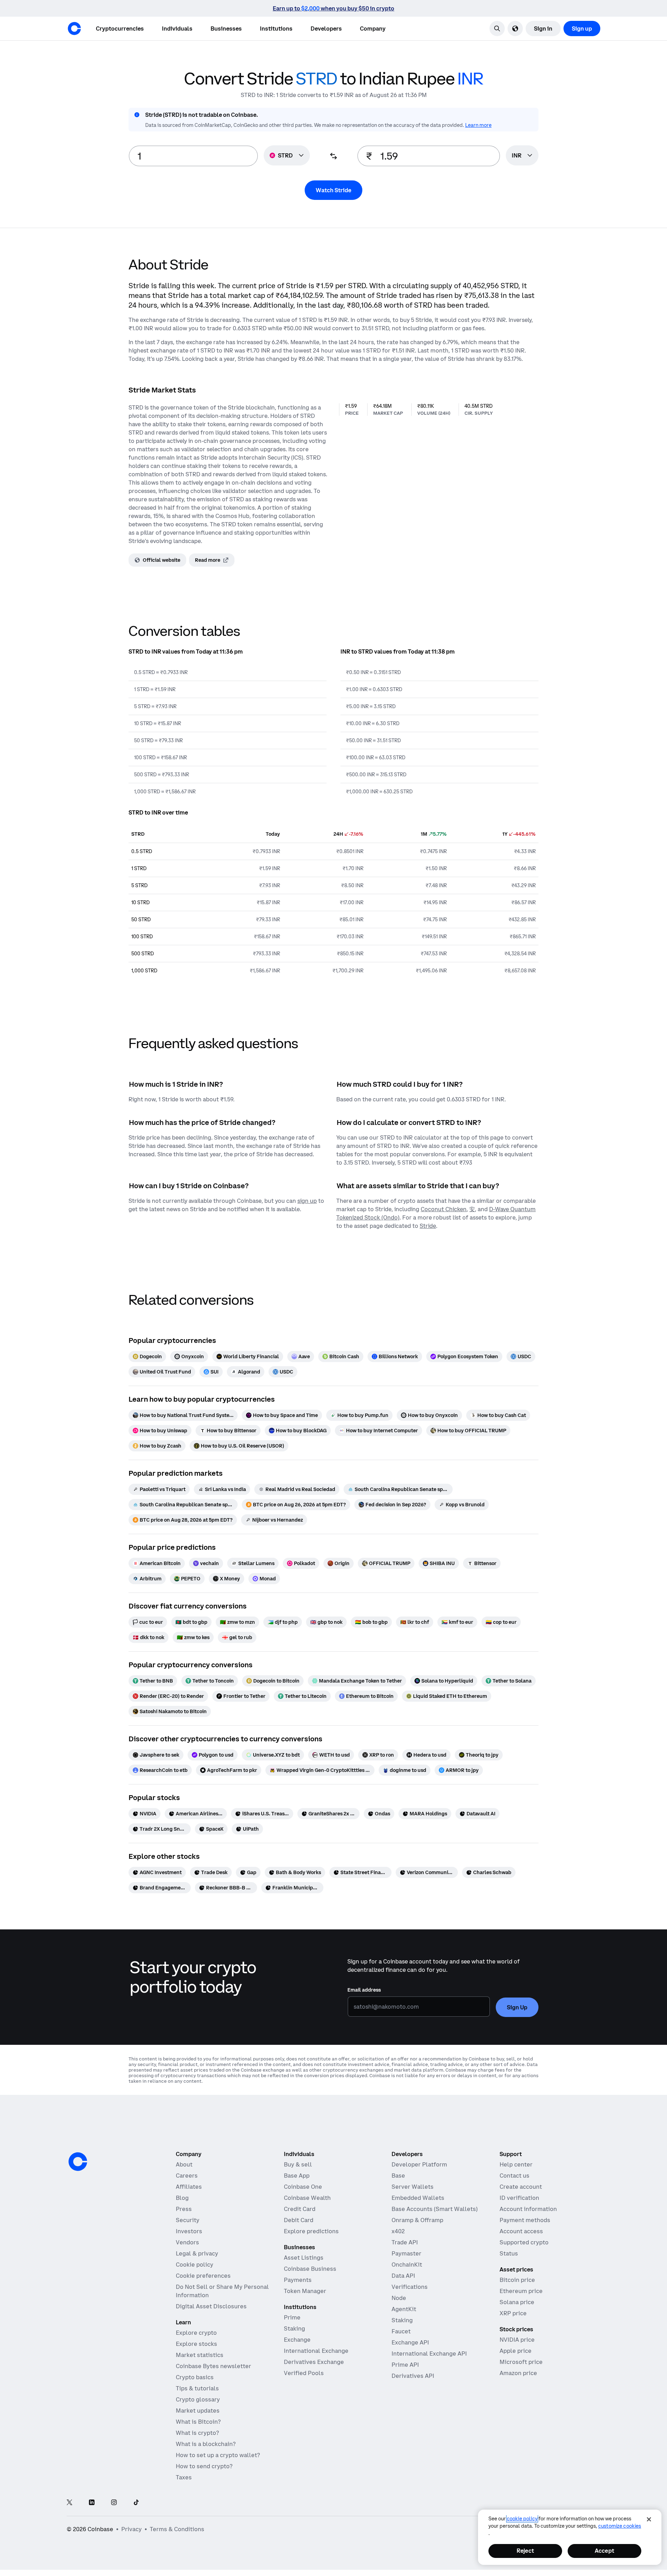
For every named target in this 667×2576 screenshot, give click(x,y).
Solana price (517, 2302)
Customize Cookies (620, 2526)
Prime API (405, 2365)
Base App (297, 2176)
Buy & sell (298, 2164)
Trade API (405, 2242)
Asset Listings (304, 2258)
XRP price (513, 2313)
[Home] (74, 29)
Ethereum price (521, 2291)
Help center (516, 2164)
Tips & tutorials (197, 2388)
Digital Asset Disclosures (211, 2306)
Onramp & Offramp (417, 2220)
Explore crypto (196, 2333)
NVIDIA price (517, 2340)
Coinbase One (303, 2187)
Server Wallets (413, 2187)
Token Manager (305, 2291)
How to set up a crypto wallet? (218, 2455)
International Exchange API (429, 2354)
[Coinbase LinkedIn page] (92, 2503)
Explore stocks (196, 2344)
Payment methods (525, 2220)
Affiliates (189, 2187)
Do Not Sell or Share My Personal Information (222, 2291)
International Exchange (316, 2351)
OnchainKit (407, 2265)
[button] (177, 29)
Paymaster (406, 2253)
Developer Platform (419, 2164)
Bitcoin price (517, 2280)
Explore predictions (311, 2231)
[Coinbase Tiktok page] (136, 2503)
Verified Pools (304, 2373)
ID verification (519, 2198)
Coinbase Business (310, 2269)
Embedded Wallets (418, 2198)
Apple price (516, 2351)
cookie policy (522, 2519)
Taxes (184, 2477)
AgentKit (404, 2309)
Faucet (401, 2331)
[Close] (649, 2519)
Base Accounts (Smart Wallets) (435, 2209)
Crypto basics (195, 2377)
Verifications (410, 2287)
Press (184, 2209)
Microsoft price (521, 2362)
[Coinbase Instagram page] (114, 2503)
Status (509, 2253)
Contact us (514, 2176)
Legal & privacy (197, 2253)
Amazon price (518, 2373)
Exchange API (410, 2342)
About (184, 2164)
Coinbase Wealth (307, 2198)
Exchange (297, 2340)
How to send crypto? (204, 2466)
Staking (294, 2328)
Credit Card (300, 2209)
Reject (525, 2551)
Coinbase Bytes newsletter (213, 2366)
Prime (292, 2317)
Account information (528, 2209)
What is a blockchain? (206, 2444)
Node (399, 2298)
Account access (521, 2231)
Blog (182, 2198)
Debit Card (299, 2220)
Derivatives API (413, 2376)
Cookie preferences (203, 2276)
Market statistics (200, 2355)
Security (188, 2220)
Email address (364, 1990)
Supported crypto (524, 2242)
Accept (604, 2551)
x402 (398, 2231)
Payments (298, 2280)
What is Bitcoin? (198, 2422)
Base (398, 2176)
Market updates (198, 2411)
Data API (403, 2276)
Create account (521, 2187)
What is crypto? (197, 2433)
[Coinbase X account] (69, 2503)
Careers (187, 2176)
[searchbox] (522, 156)
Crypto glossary (198, 2399)
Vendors (187, 2242)
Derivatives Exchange (314, 2362)
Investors (189, 2231)
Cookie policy (195, 2265)
